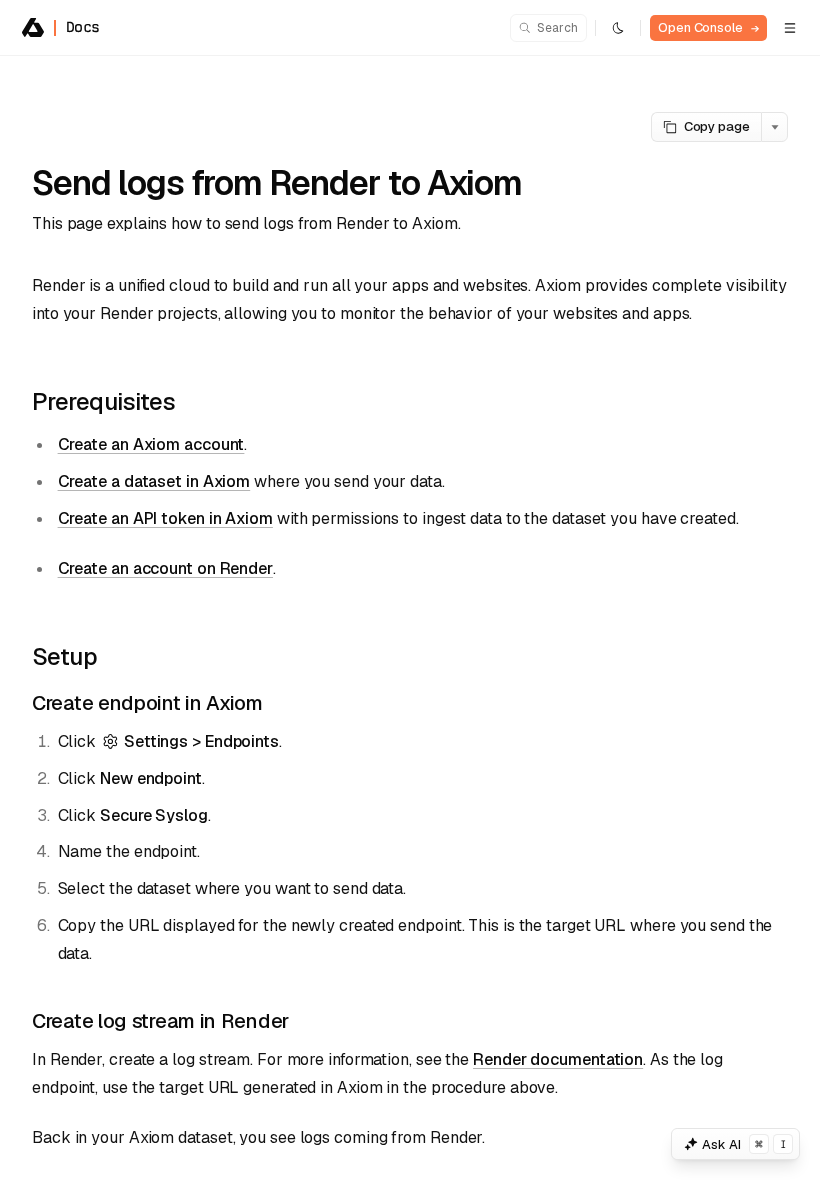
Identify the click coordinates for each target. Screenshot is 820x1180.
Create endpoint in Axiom (147, 703)
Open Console (708, 27)
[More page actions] (774, 127)
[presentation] (410, 618)
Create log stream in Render (160, 1021)
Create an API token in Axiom (165, 518)
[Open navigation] (790, 28)
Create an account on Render (165, 568)
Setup (64, 656)
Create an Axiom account (151, 444)
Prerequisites (103, 401)
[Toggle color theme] (618, 28)
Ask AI (744, 1144)
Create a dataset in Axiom (154, 481)
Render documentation (558, 1059)
